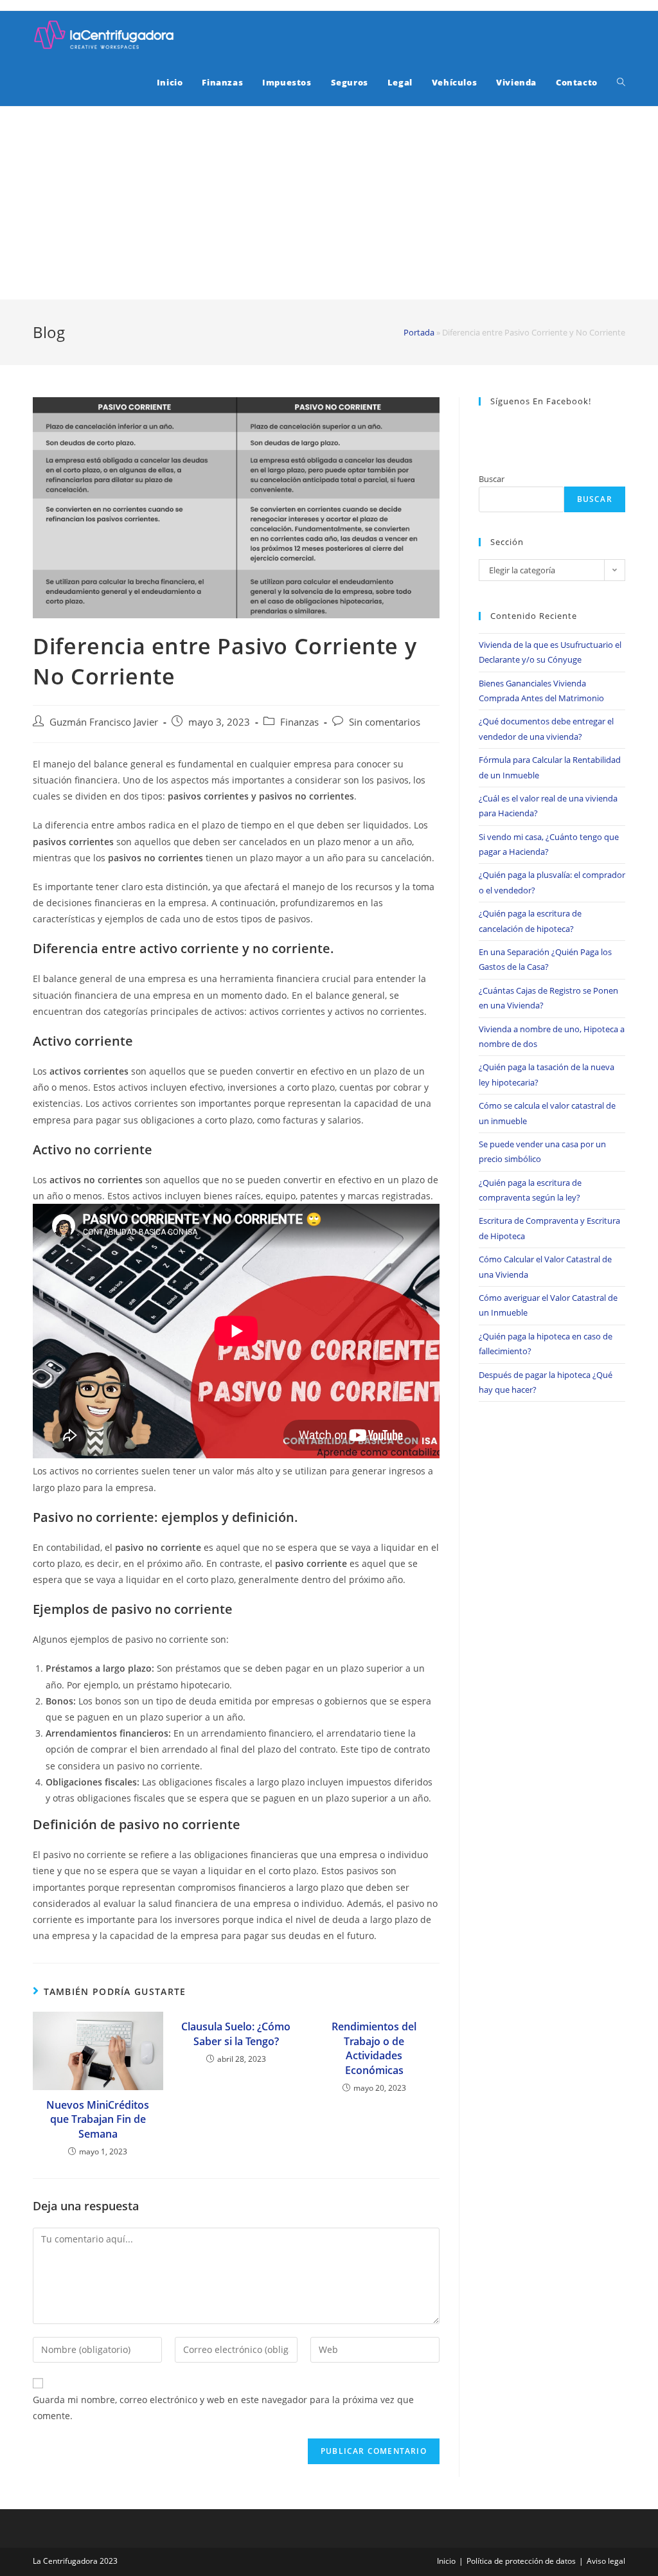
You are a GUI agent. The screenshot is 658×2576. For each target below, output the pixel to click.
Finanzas (299, 722)
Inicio (446, 2561)
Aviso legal (606, 2561)
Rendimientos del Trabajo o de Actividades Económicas (374, 2048)
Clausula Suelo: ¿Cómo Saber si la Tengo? (236, 2034)
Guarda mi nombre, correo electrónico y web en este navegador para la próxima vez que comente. (223, 2408)
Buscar (492, 479)
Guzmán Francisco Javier (104, 722)
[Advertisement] (329, 203)
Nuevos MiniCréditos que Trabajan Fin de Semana (98, 2119)
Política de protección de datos (521, 2561)
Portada (419, 332)
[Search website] (621, 82)
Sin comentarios (385, 722)
